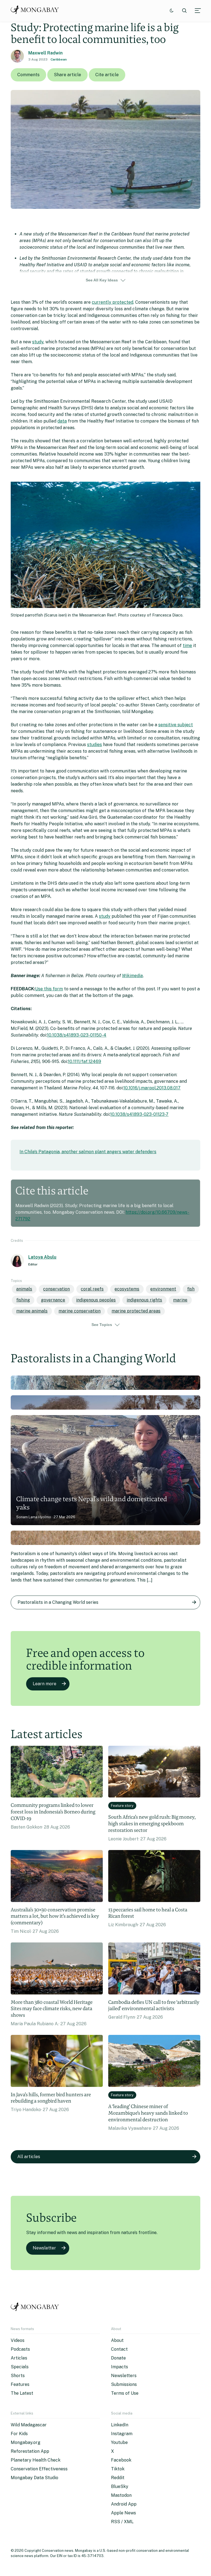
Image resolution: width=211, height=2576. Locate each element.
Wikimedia (132, 976)
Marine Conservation (80, 1311)
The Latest (22, 2393)
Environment (163, 1289)
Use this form (49, 989)
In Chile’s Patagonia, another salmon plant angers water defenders (88, 1152)
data (62, 421)
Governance (53, 1300)
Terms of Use (125, 2393)
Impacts (120, 2367)
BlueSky (120, 2486)
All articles (29, 2157)
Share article (67, 75)
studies (95, 745)
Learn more (45, 1684)
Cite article (107, 75)
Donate (118, 2358)
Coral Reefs (92, 1289)
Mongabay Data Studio (34, 2478)
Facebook (121, 2460)
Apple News (123, 2513)
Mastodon (121, 2495)
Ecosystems (127, 1289)
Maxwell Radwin (45, 53)
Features (20, 2384)
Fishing (23, 1300)
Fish (191, 1289)
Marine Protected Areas (136, 1311)
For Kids (19, 2434)
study (38, 342)
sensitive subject (176, 725)
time (187, 646)
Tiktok (118, 2469)
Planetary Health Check (36, 2460)
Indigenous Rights (144, 1300)
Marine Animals (32, 1311)
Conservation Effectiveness (39, 2469)
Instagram (122, 2434)
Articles (19, 2358)
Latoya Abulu (42, 1257)
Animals (24, 1289)
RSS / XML (122, 2522)
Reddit (118, 2478)
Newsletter (44, 2248)
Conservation (56, 1289)
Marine (180, 1300)
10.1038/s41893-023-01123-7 (139, 1114)
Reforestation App (30, 2451)
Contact (119, 2349)
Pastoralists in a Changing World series (58, 1602)
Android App (124, 2504)
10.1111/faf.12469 (84, 1061)
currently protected (113, 302)
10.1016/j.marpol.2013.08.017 (152, 1088)
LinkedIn (120, 2425)
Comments (28, 75)
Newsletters (124, 2376)
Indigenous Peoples (96, 1300)
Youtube (119, 2442)
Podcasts (20, 2349)
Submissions (124, 2384)
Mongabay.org (26, 2442)
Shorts (18, 2376)
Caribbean (59, 59)
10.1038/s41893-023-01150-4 (77, 1035)
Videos (18, 2340)
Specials (20, 2367)
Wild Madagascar (29, 2425)
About (117, 2340)
